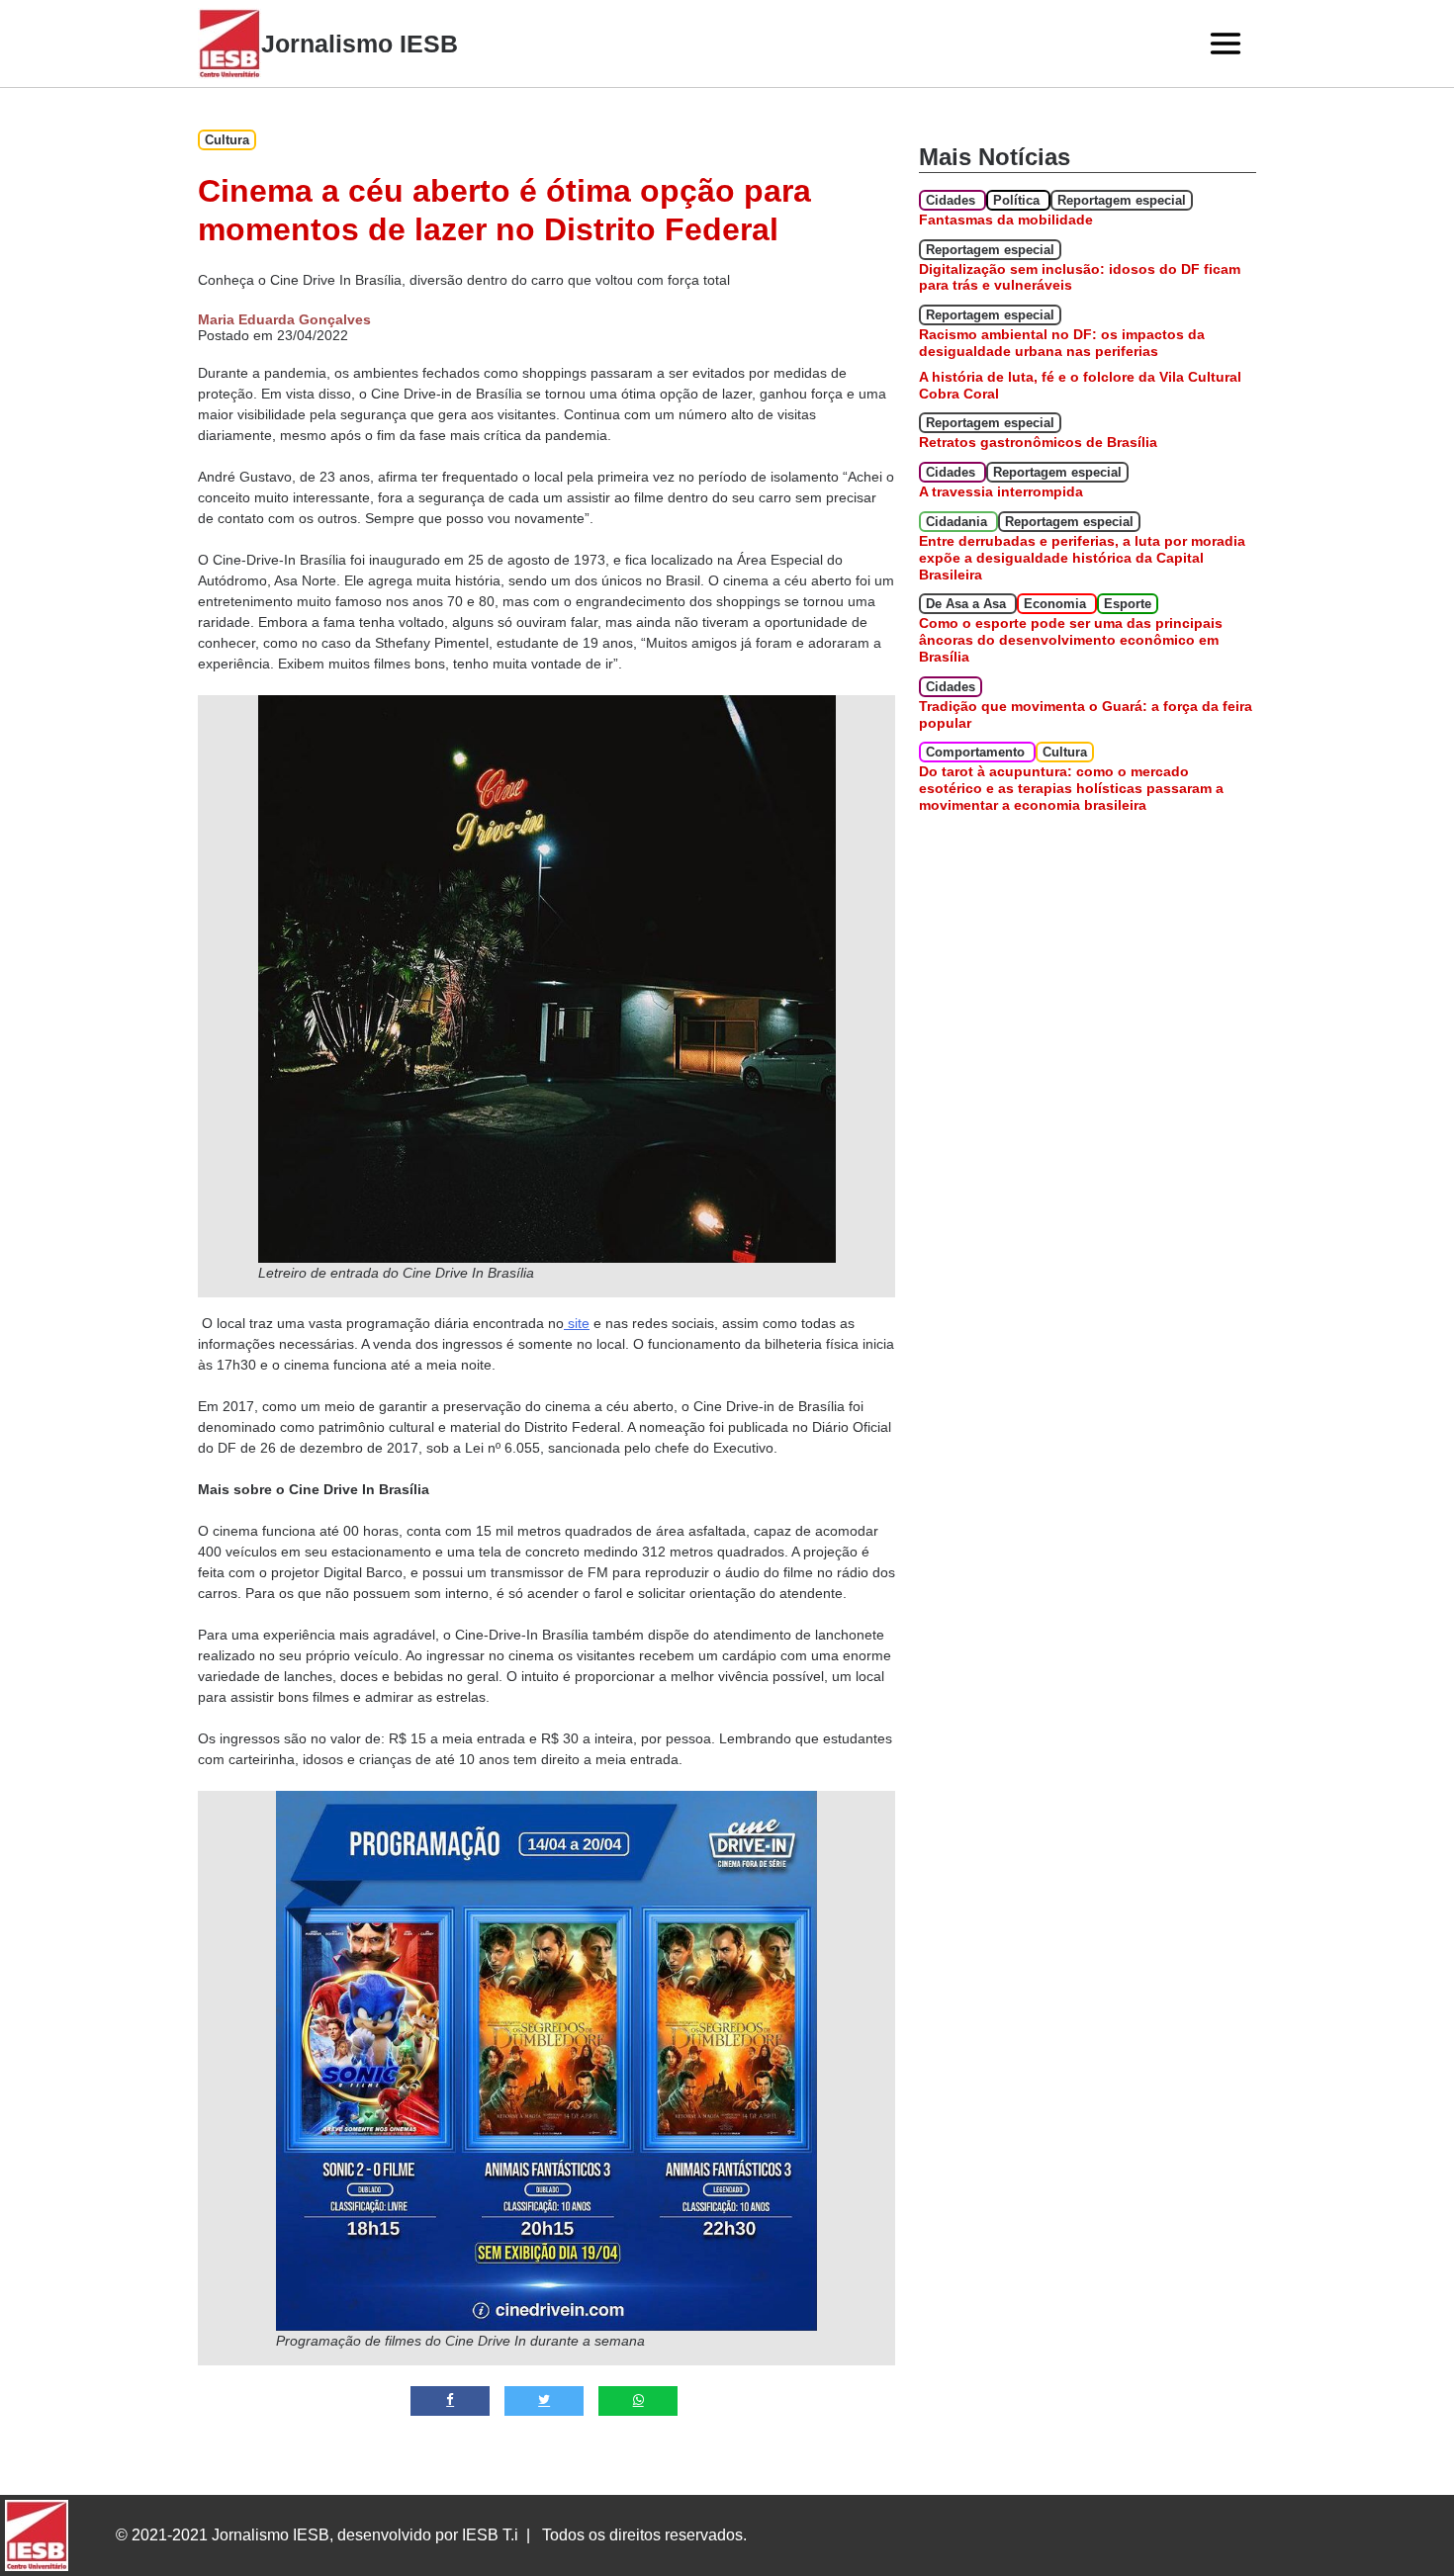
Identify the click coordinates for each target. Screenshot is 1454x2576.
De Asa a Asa (968, 604)
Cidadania (958, 522)
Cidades (953, 200)
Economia (1057, 604)
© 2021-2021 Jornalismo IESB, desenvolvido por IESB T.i (317, 2535)
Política (1018, 200)
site (577, 1323)
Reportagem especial (1122, 200)
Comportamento (977, 752)
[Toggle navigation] (1226, 44)
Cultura (227, 140)
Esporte (1128, 604)
